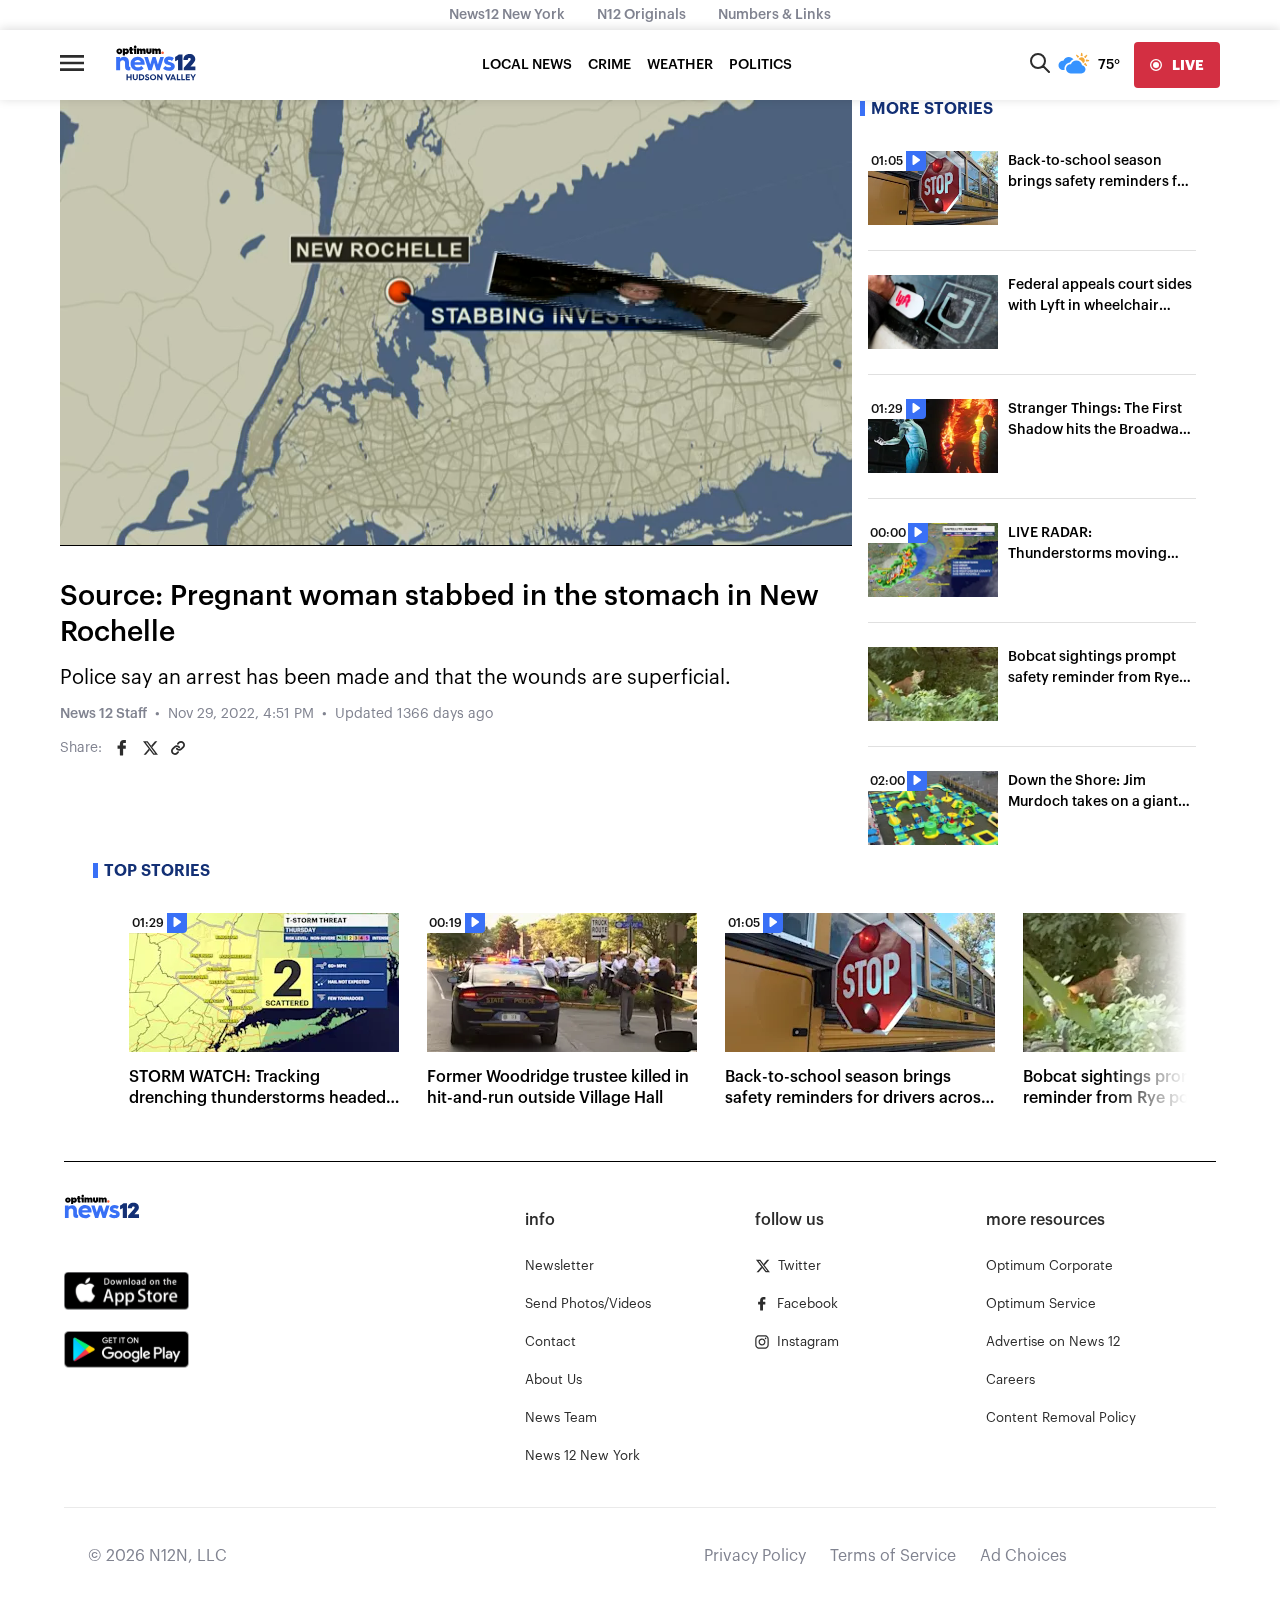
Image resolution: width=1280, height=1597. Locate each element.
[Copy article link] (178, 748)
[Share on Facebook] (122, 748)
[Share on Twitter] (150, 748)
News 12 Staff (103, 714)
